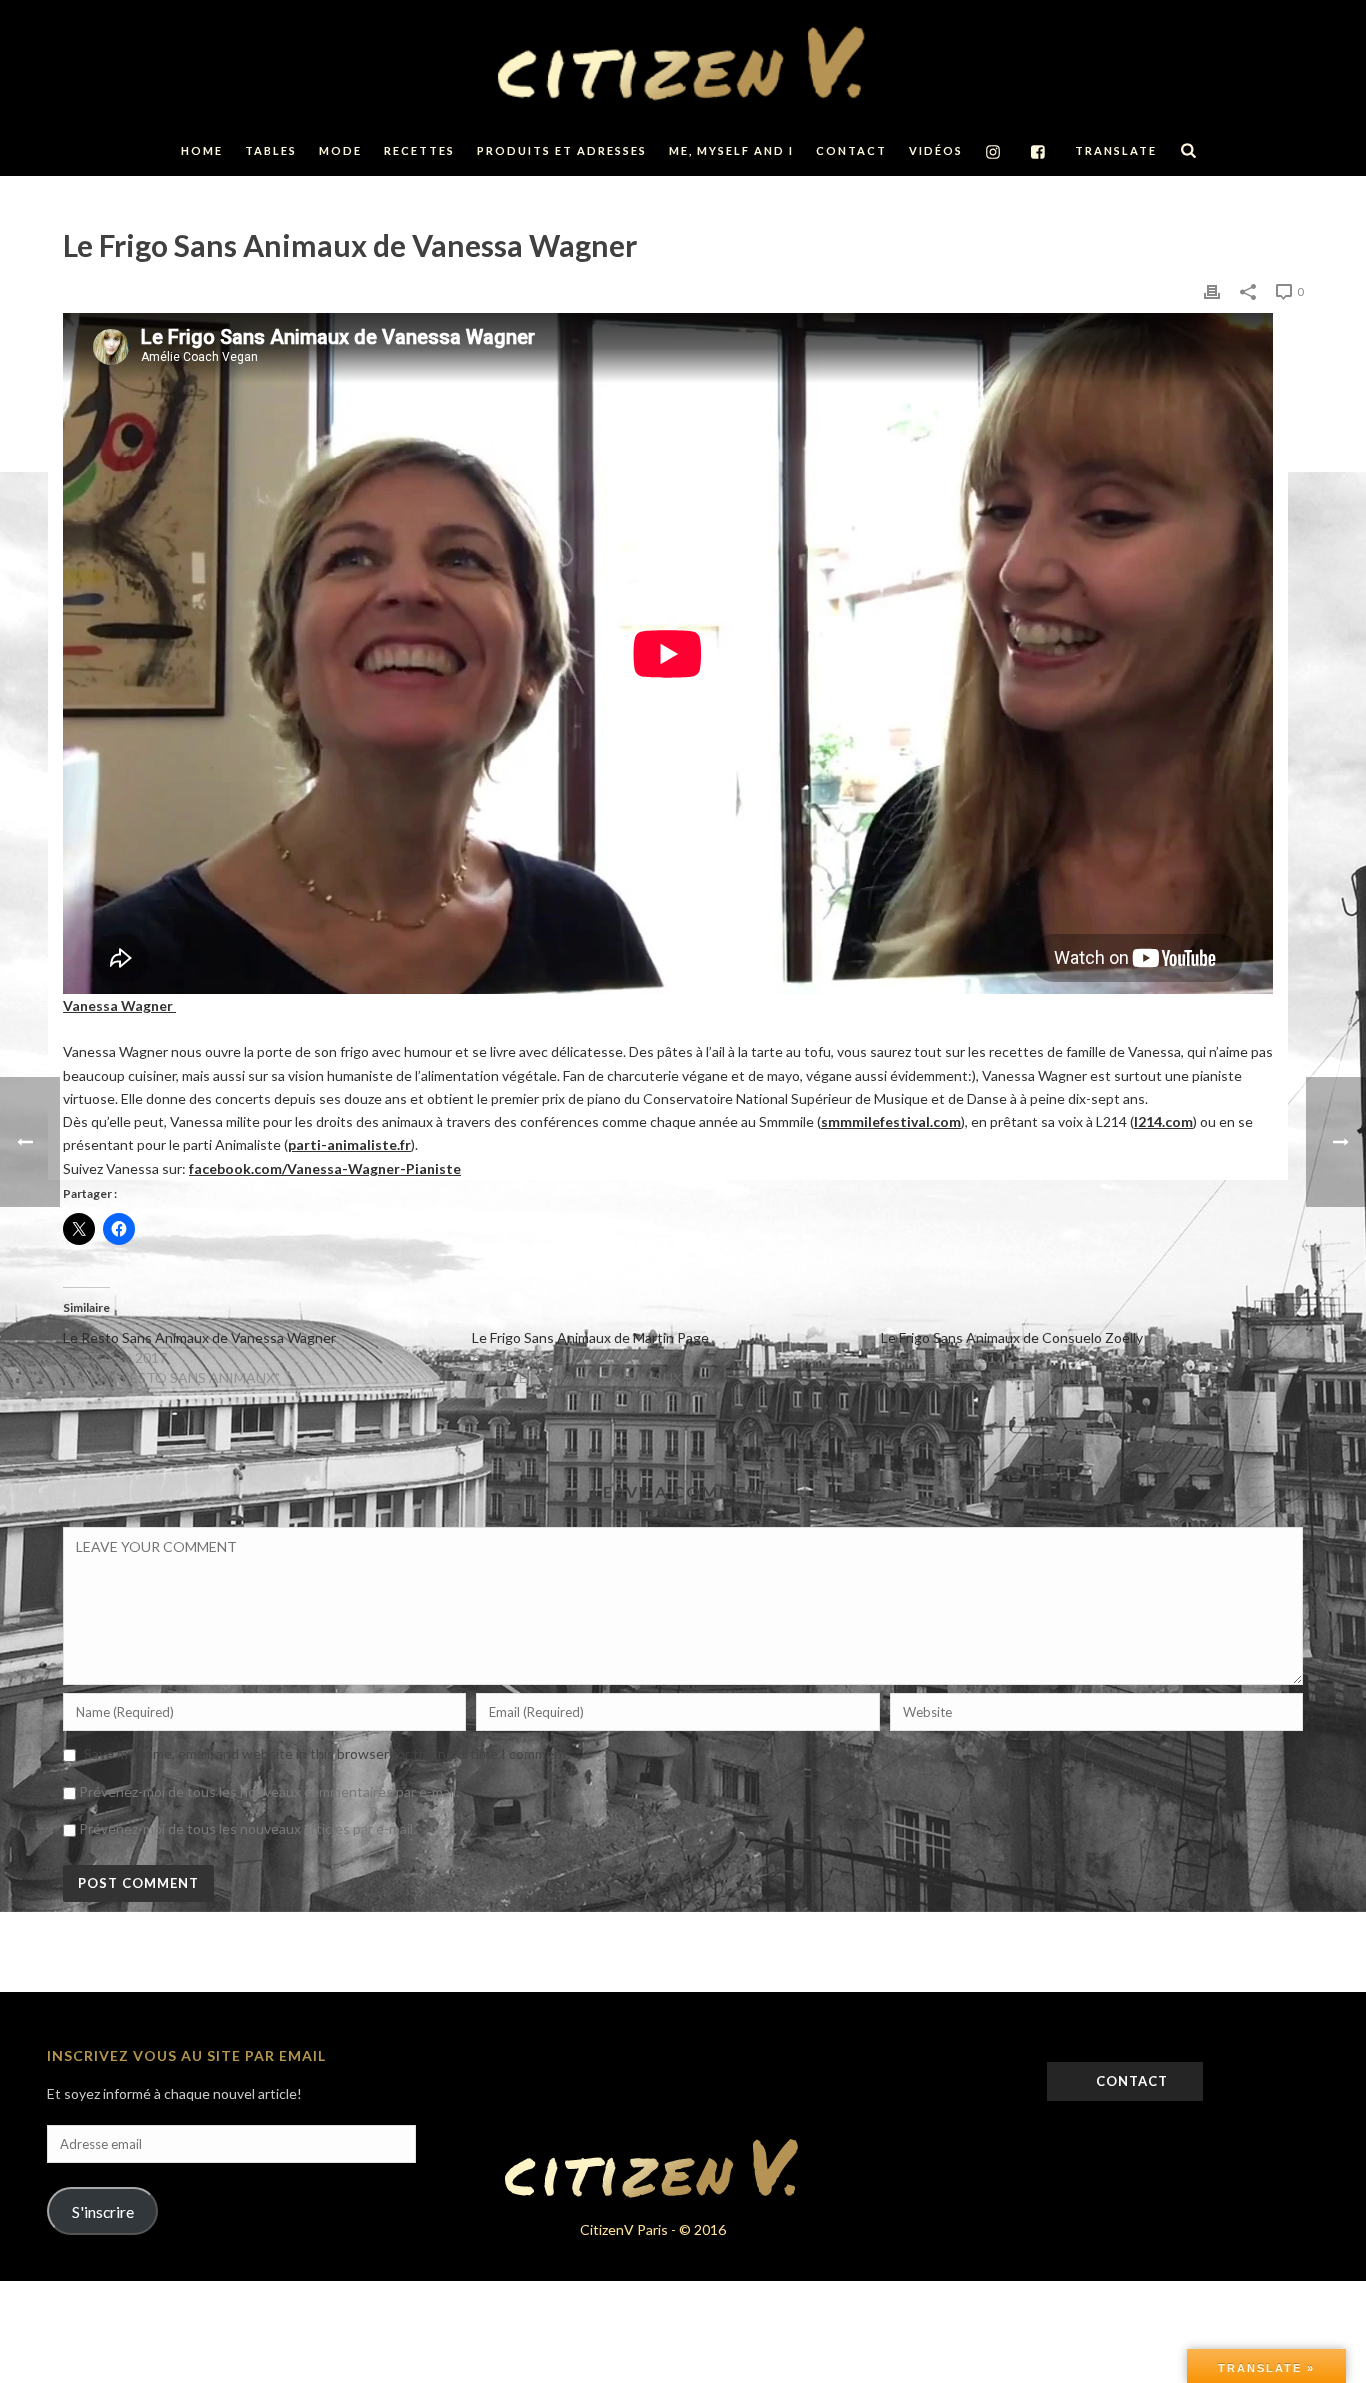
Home (202, 150)
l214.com (1163, 1121)
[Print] (1212, 290)
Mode (340, 150)
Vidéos (936, 150)
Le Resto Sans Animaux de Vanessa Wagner (199, 1337)
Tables (271, 150)
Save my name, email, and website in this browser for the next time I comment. (327, 1753)
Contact (851, 150)
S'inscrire (103, 2211)
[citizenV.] (683, 62)
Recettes (419, 150)
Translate (1116, 150)
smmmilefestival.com (891, 1121)
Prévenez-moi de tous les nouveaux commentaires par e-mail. (269, 1791)
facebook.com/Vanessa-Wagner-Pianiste (325, 1168)
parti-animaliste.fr (349, 1144)
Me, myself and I (731, 150)
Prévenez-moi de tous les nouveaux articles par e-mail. (247, 1828)
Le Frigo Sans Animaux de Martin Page (590, 1337)
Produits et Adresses (562, 150)
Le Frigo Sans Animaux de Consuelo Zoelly (1012, 1337)
